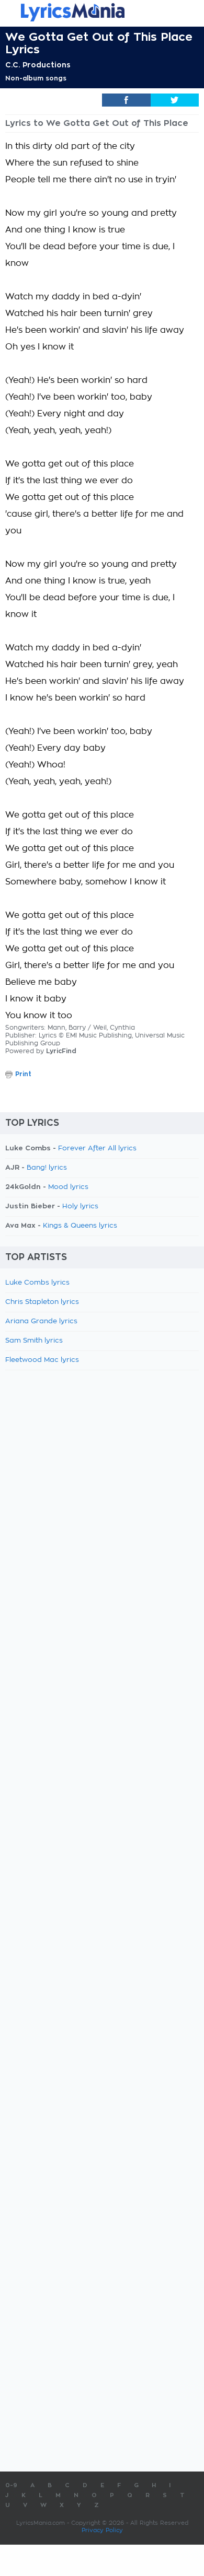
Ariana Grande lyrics (41, 1321)
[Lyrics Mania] (102, 12)
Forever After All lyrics (97, 1149)
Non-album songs (36, 78)
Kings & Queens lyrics (80, 1226)
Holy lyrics (80, 1207)
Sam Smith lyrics (34, 1341)
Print (23, 1074)
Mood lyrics (68, 1187)
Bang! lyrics (47, 1168)
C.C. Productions (38, 65)
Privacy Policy (102, 2530)
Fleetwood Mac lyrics (42, 1360)
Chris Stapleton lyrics (42, 1302)
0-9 (11, 2485)
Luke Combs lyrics (37, 1283)
